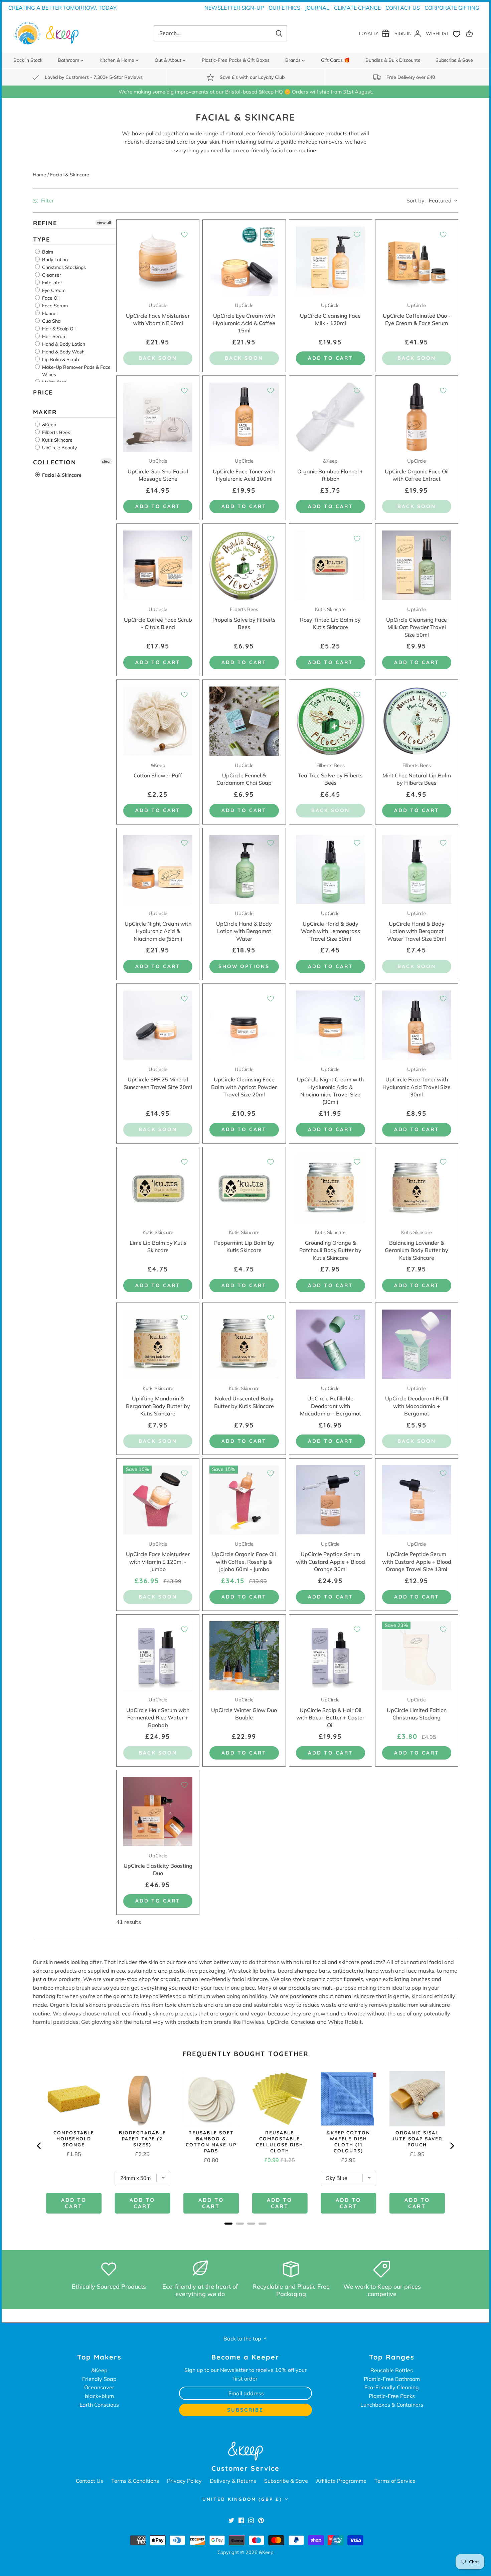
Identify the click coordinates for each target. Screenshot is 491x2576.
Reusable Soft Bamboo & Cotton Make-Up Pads (211, 2142)
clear (106, 462)
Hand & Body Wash (63, 352)
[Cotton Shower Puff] (158, 721)
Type (42, 239)
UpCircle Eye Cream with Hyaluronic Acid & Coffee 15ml (244, 318)
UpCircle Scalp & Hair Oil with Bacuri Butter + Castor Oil (330, 1712)
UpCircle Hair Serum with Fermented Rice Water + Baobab (158, 1712)
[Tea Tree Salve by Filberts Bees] (331, 721)
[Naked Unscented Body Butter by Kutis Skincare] (244, 1344)
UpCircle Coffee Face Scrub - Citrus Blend (158, 618)
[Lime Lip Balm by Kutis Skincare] (158, 1188)
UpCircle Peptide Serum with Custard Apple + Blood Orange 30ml (331, 1557)
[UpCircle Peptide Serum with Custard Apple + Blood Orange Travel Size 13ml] (417, 1500)
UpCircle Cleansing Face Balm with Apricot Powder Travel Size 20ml (244, 1082)
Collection (55, 463)
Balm (47, 252)
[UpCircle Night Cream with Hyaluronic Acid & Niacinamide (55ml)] (158, 869)
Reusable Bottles (392, 2370)
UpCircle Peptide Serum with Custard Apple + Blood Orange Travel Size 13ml (417, 1557)
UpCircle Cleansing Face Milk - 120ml (330, 314)
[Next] (452, 2146)
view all (104, 222)
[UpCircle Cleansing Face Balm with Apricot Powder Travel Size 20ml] (244, 1025)
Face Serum (54, 306)
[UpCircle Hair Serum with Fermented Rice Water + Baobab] (158, 1656)
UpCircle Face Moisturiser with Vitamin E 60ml (158, 314)
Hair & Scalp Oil (58, 329)
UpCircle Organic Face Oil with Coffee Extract (417, 470)
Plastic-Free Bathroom (392, 2379)
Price (43, 392)
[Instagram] (251, 2520)
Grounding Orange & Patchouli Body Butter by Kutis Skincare (330, 1245)
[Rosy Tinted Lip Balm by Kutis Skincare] (331, 565)
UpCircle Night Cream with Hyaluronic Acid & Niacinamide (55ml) (158, 926)
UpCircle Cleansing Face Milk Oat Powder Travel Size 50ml (417, 622)
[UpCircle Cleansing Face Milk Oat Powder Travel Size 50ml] (417, 565)
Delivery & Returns (233, 2481)
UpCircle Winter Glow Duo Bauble (244, 1709)
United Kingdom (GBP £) (242, 2499)
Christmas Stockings (63, 267)
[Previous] (39, 2146)
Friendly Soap (99, 2379)
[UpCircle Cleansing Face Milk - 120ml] (331, 261)
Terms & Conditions (135, 2481)
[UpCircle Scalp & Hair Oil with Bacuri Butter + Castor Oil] (331, 1656)
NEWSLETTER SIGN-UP (234, 8)
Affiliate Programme (341, 2481)
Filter (47, 200)
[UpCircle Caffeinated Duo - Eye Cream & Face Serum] (417, 261)
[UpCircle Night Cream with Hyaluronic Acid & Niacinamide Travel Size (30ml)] (331, 1025)
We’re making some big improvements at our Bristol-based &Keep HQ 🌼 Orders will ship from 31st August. (246, 92)
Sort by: (416, 200)
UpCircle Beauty (59, 448)
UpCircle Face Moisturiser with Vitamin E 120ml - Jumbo (158, 1557)
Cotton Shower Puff (158, 771)
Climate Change (357, 8)
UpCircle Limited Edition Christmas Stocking (417, 1709)
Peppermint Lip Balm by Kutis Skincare (244, 1241)
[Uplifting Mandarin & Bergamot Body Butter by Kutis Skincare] (158, 1344)
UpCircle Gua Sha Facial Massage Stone (158, 470)
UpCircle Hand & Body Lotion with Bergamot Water (244, 926)
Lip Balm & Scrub (60, 359)
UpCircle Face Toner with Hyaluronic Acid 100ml (244, 470)
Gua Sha (51, 321)
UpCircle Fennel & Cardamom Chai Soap (244, 774)
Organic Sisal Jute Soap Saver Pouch (417, 2139)
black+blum (99, 2396)
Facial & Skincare (61, 475)
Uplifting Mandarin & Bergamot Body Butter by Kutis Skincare (158, 1401)
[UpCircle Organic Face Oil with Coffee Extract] (417, 417)
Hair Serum (54, 336)
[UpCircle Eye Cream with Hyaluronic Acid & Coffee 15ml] (244, 261)
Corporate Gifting (452, 8)
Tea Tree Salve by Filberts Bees (330, 774)
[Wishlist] (445, 33)
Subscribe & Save (286, 2481)
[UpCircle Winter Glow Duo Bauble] (244, 1656)
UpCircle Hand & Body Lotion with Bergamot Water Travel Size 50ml (417, 926)
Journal (317, 8)
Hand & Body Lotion (63, 344)
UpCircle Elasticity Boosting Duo (158, 1865)
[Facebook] (241, 2520)
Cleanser (51, 275)
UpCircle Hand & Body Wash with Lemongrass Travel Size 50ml (331, 926)
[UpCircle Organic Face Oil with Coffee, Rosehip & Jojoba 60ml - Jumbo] (244, 1500)
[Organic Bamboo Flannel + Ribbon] (331, 417)
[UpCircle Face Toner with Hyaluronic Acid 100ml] (244, 417)
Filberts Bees (55, 433)
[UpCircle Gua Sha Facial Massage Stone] (158, 417)
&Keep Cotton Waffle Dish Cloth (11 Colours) (348, 2142)
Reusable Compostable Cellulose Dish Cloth (280, 2142)
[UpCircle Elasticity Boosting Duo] (158, 1811)
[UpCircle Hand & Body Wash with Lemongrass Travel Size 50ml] (331, 869)
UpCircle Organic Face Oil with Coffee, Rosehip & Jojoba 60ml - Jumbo (244, 1557)
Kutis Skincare (57, 440)
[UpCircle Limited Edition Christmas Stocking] (417, 1656)
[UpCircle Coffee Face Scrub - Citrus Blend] (158, 565)
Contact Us (403, 8)
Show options (244, 966)
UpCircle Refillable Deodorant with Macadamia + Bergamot (331, 1401)
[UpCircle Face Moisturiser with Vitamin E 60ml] (158, 261)
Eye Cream (53, 290)
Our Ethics (284, 8)
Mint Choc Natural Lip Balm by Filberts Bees (417, 774)
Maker (45, 412)
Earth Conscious (99, 2405)
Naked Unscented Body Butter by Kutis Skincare (244, 1397)
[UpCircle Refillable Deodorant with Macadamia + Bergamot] (331, 1344)
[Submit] (279, 33)
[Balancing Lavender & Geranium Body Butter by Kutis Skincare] (417, 1188)
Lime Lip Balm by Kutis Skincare (158, 1241)
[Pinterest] (261, 2520)
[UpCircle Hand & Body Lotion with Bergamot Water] (244, 869)
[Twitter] (231, 2520)
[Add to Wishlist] (184, 235)
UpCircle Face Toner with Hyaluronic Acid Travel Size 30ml (417, 1082)
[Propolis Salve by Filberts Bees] (244, 565)
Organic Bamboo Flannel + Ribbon (330, 470)
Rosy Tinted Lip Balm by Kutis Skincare (330, 618)
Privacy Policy (184, 2481)
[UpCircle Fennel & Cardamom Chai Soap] (244, 721)
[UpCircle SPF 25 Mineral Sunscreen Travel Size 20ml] (158, 1025)
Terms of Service (395, 2481)
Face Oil (50, 298)
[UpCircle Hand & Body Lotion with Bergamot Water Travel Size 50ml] (417, 869)
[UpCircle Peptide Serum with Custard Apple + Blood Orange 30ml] (331, 1500)
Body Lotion (54, 260)
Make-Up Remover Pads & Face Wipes (76, 371)
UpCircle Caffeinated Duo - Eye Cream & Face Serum (417, 314)
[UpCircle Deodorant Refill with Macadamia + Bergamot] (417, 1344)
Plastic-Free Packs (392, 2396)
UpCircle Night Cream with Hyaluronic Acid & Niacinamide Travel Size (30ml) (330, 1086)
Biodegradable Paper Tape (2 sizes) (142, 2139)
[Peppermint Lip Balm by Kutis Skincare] (244, 1188)
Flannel (49, 313)
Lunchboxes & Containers (392, 2405)
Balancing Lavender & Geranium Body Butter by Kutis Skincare (417, 1245)
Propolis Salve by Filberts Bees (244, 618)
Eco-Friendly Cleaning (392, 2387)
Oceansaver (99, 2387)
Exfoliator (51, 283)
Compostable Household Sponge (74, 2139)
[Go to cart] (470, 33)
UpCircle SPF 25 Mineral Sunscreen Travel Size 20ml (158, 1078)
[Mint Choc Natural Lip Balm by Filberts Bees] (417, 721)
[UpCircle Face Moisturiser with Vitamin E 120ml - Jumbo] (158, 1500)
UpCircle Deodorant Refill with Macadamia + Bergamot (417, 1401)
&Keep (48, 425)
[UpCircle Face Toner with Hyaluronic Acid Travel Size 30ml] (417, 1025)
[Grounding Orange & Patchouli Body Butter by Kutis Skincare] (331, 1188)
